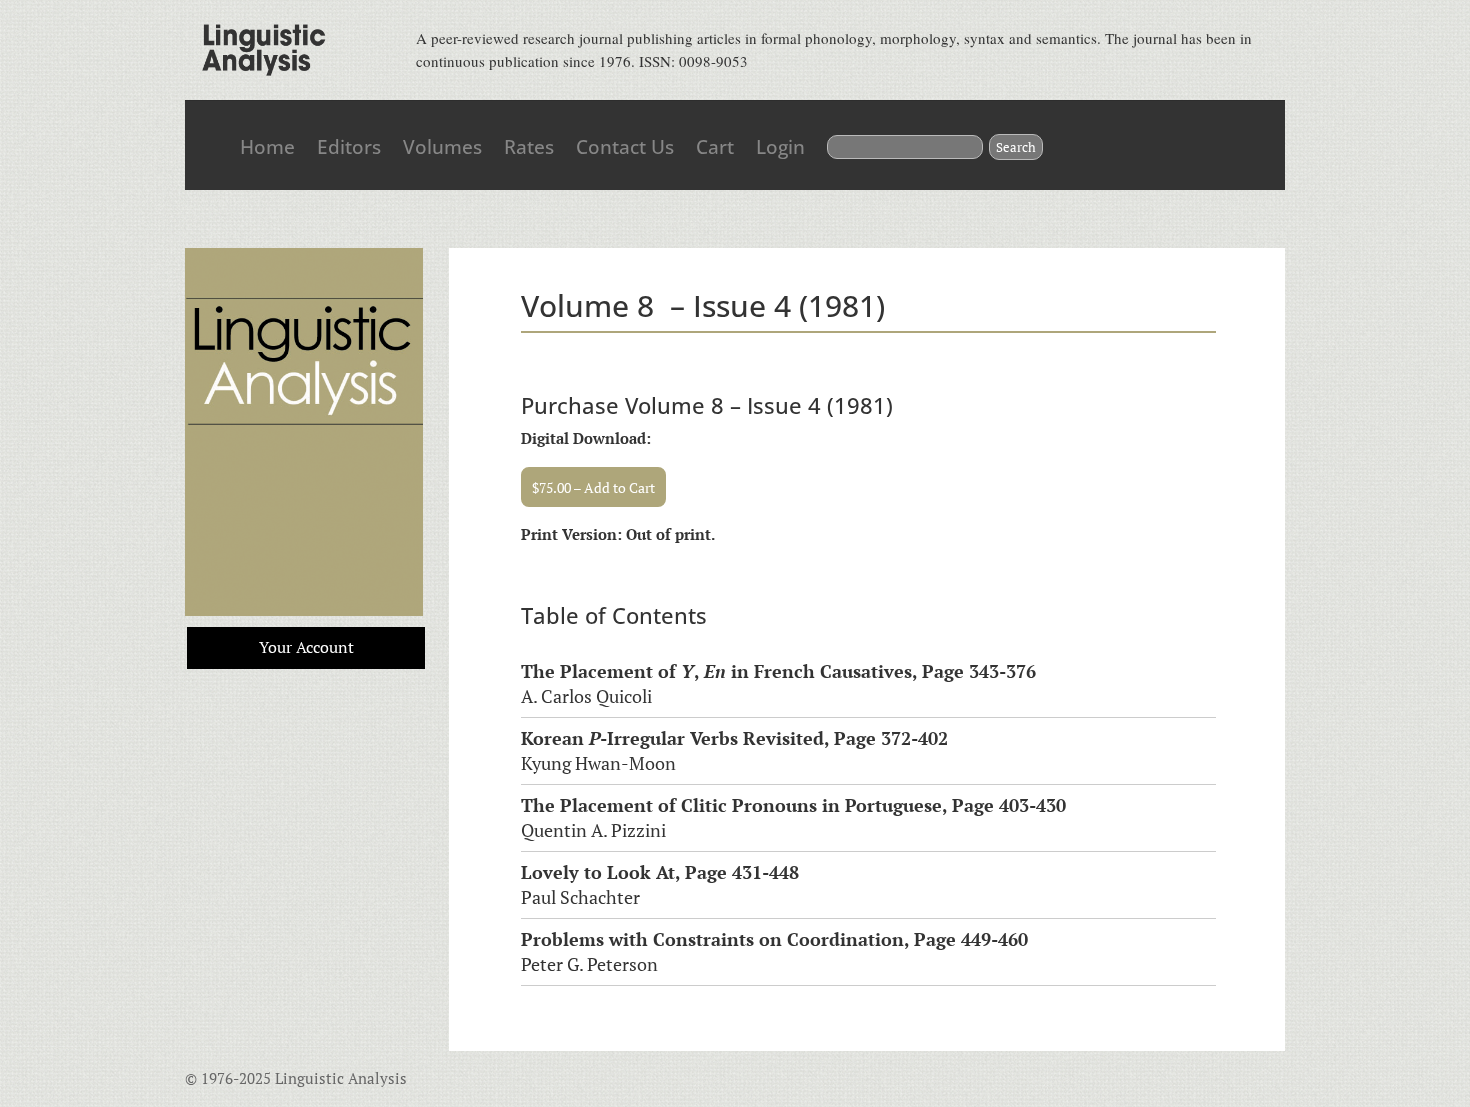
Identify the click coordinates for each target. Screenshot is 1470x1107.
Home (267, 147)
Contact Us (625, 147)
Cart (715, 147)
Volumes (442, 147)
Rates (529, 147)
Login (780, 147)
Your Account (306, 647)
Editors (349, 147)
